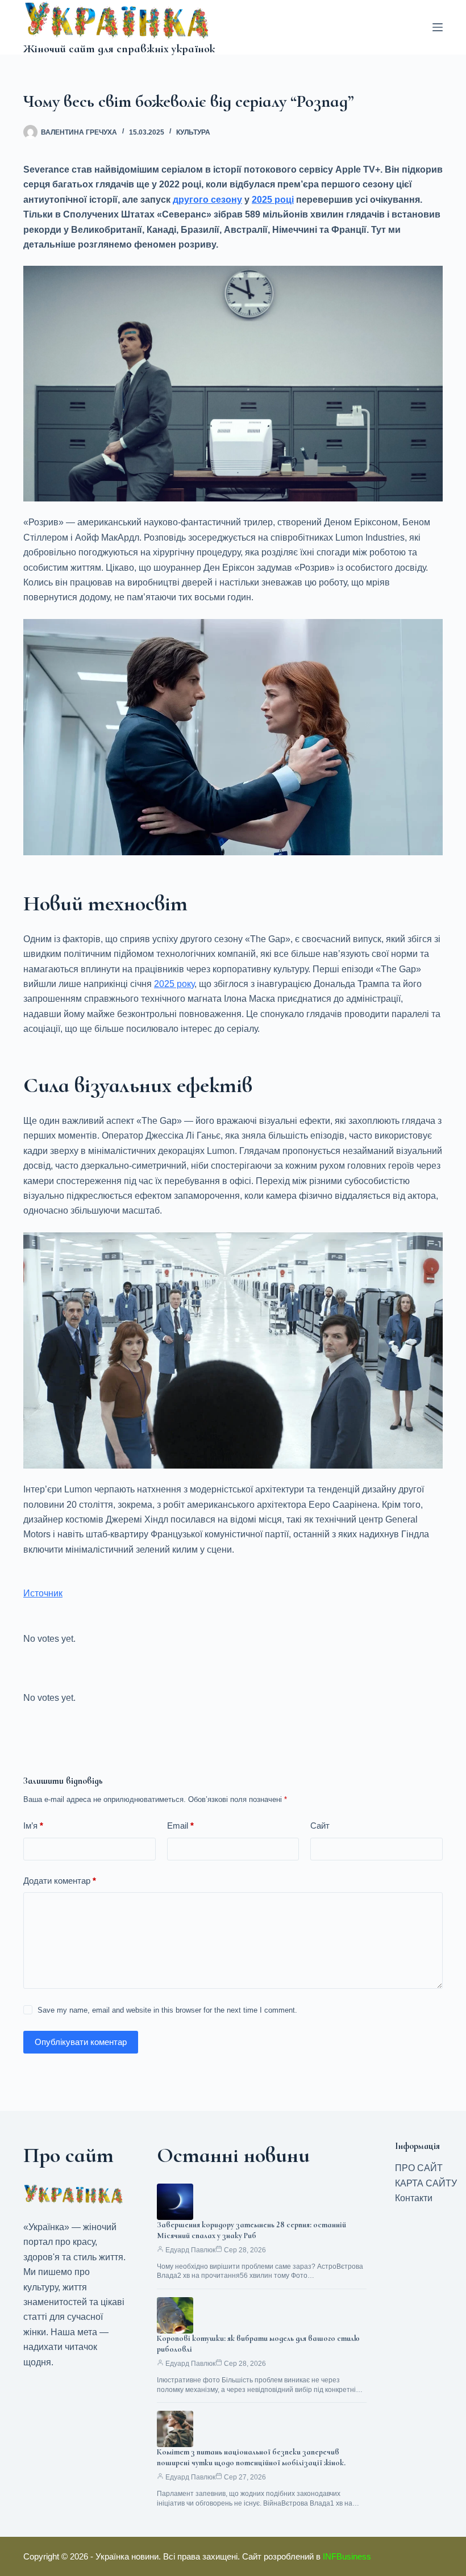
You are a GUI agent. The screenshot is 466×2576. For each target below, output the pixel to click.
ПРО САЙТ (419, 2168)
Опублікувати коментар (81, 2042)
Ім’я (33, 1826)
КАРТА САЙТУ (426, 2183)
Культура (193, 132)
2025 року (174, 984)
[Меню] (438, 27)
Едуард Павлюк (190, 2250)
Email (180, 1826)
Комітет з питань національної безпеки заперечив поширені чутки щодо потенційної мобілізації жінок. (251, 2457)
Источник (43, 1593)
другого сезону (207, 200)
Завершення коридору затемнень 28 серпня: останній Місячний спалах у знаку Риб (251, 2230)
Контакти (414, 2198)
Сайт (320, 1826)
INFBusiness (347, 2556)
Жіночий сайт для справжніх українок (119, 49)
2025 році (273, 200)
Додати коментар (60, 1881)
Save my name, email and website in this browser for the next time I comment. (167, 2010)
